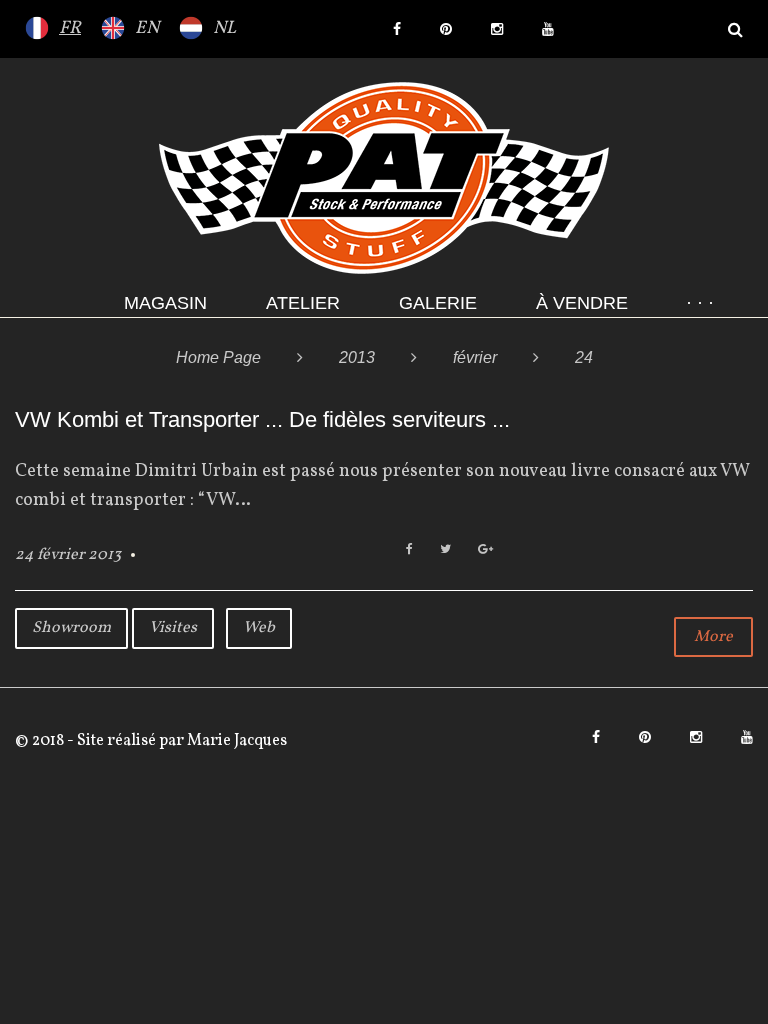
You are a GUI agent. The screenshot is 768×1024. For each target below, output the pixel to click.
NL (224, 28)
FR (70, 28)
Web (259, 628)
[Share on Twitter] (445, 550)
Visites (173, 628)
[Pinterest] (446, 29)
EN (147, 28)
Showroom (71, 628)
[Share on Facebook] (409, 550)
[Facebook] (397, 29)
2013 (357, 357)
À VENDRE (582, 303)
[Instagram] (497, 29)
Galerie (438, 303)
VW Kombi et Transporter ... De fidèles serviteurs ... (262, 419)
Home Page (218, 357)
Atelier (303, 303)
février (475, 357)
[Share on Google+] (485, 550)
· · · (700, 303)
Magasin (165, 303)
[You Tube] (548, 29)
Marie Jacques (235, 741)
